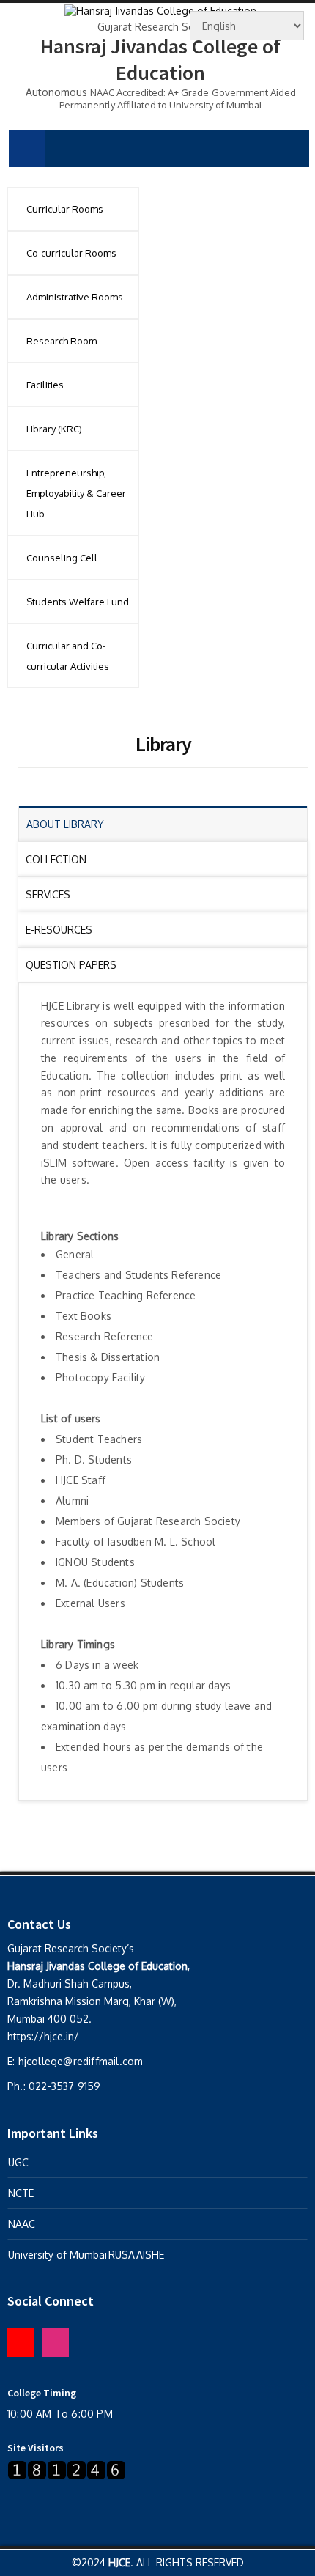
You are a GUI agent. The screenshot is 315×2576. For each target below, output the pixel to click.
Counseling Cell (62, 558)
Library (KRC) (54, 429)
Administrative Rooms (75, 297)
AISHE (150, 2255)
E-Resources (59, 930)
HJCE (119, 2562)
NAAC (22, 2224)
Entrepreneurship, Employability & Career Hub (76, 493)
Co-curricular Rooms (71, 253)
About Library (65, 824)
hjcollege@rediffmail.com (81, 2061)
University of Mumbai (58, 2255)
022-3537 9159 (65, 2086)
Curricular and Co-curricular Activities (68, 656)
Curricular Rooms (65, 209)
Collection (56, 859)
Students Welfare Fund (78, 602)
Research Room (62, 341)
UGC (18, 2162)
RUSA (122, 2255)
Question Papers (71, 965)
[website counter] (67, 2470)
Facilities (45, 385)
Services (48, 894)
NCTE (21, 2193)
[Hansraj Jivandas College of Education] (160, 9)
